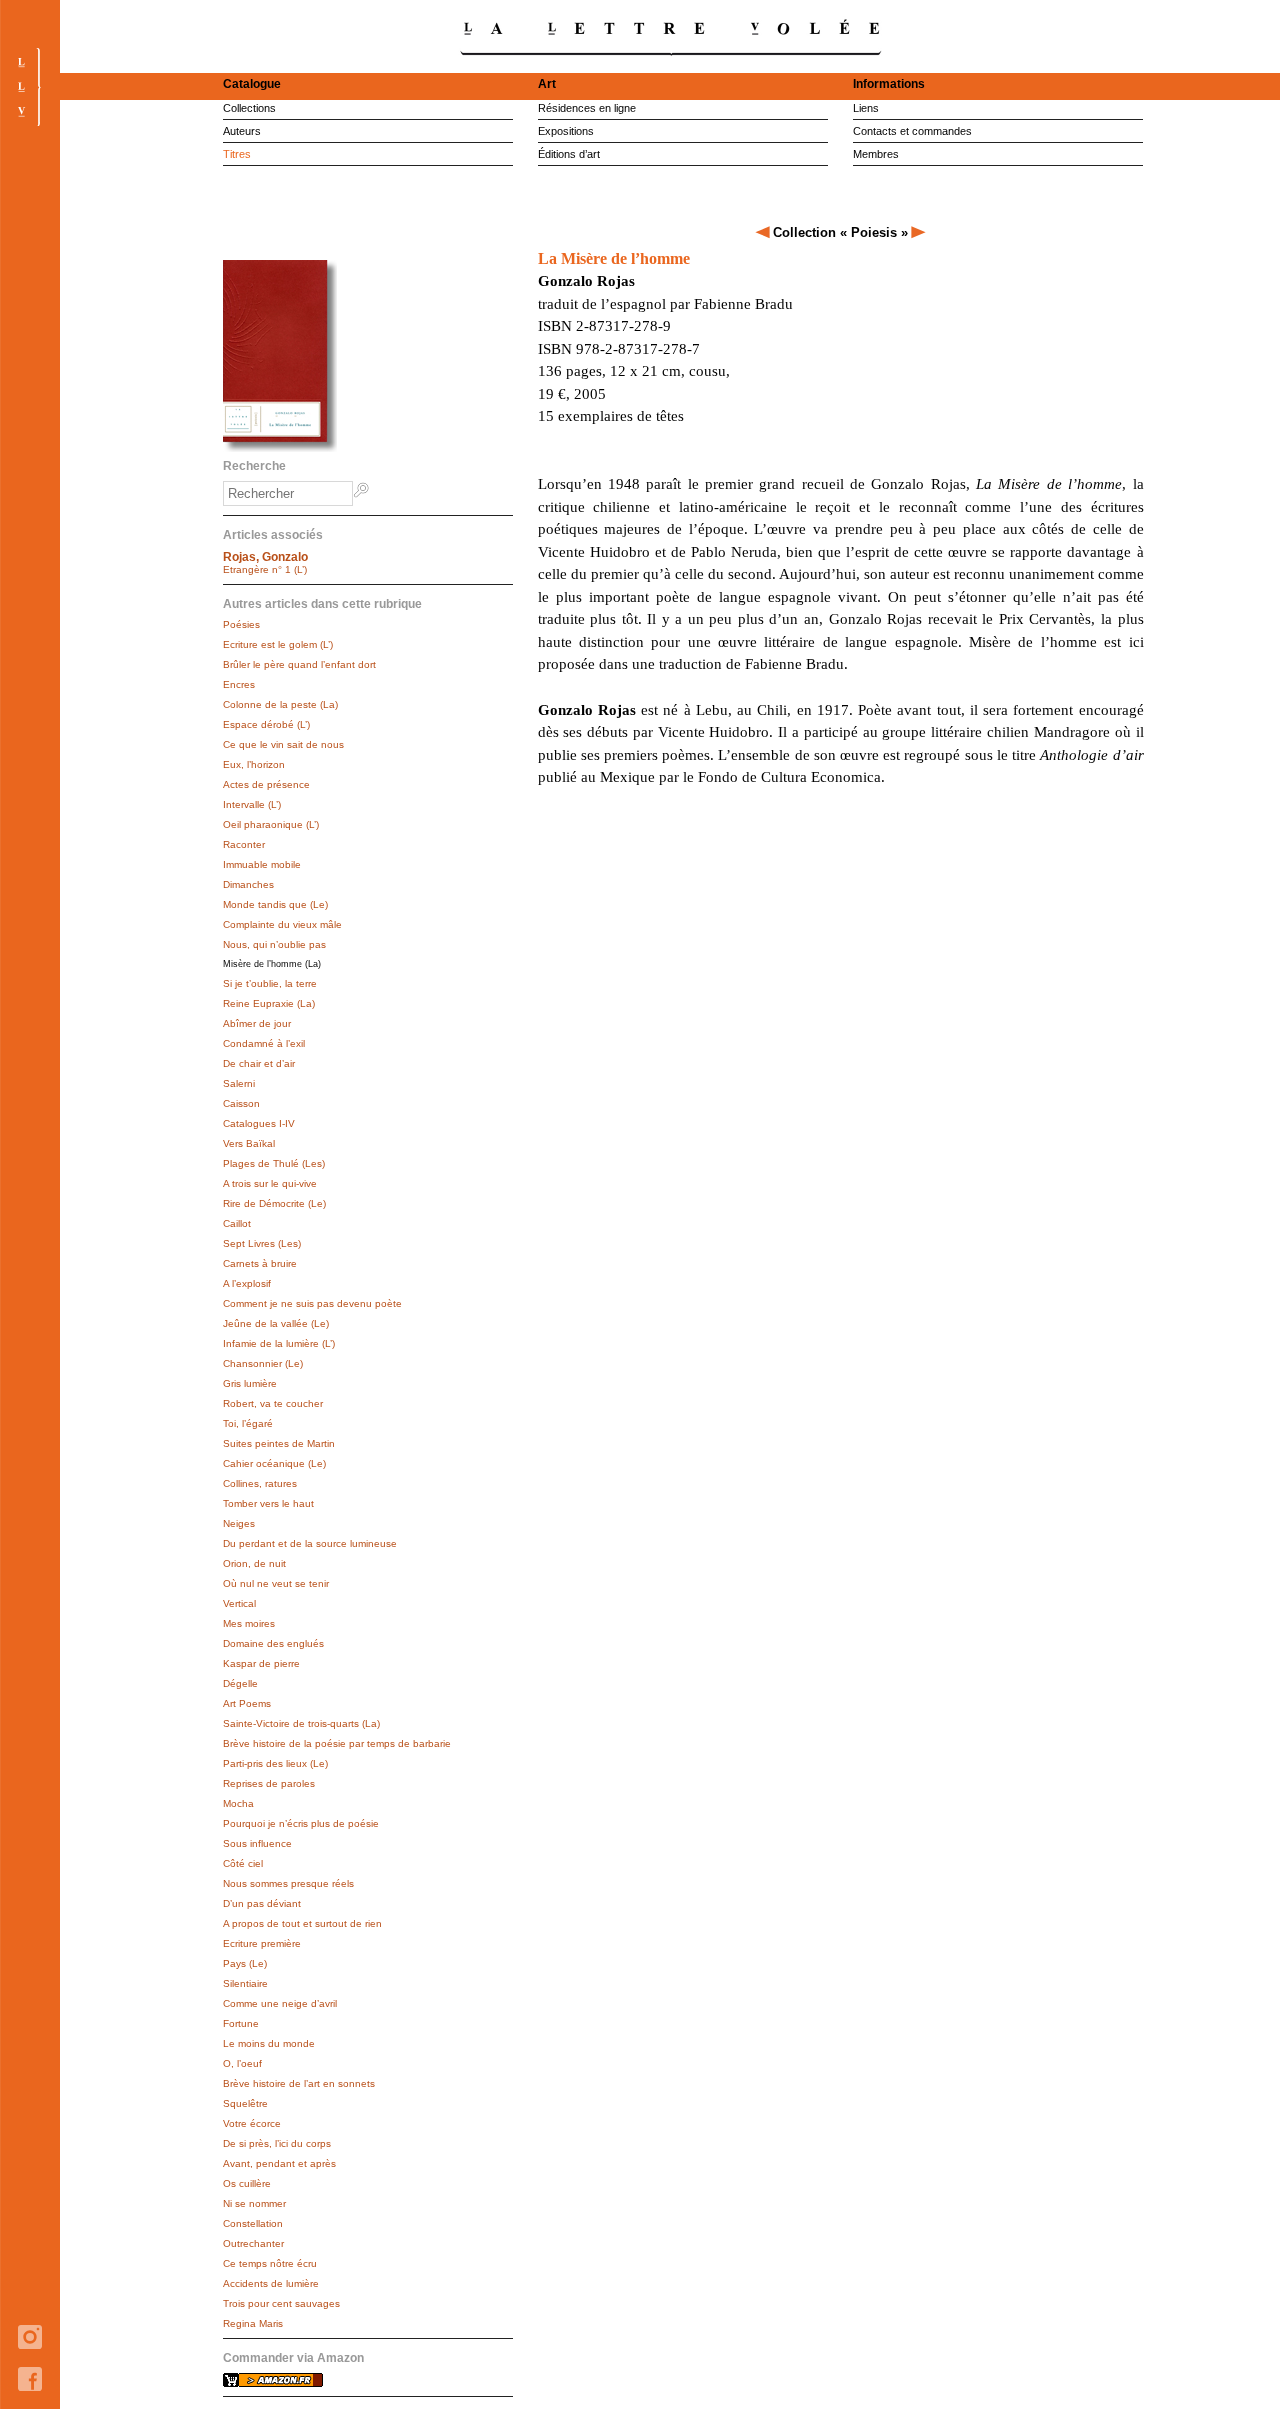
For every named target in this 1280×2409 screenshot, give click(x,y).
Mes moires (249, 1623)
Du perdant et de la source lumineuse (310, 1543)
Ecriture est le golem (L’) (278, 644)
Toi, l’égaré (248, 1423)
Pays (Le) (245, 1963)
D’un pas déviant (262, 1903)
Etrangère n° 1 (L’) (265, 569)
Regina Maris (253, 2323)
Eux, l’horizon (254, 764)
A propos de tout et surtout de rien (302, 1923)
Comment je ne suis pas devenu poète (312, 1303)
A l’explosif (247, 1283)
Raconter (244, 844)
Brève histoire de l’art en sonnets (299, 2083)
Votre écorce (252, 2123)
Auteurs (242, 131)
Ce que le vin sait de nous (283, 744)
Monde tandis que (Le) (275, 904)
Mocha (238, 1803)
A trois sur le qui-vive (270, 1183)
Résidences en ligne (587, 108)
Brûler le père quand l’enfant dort (299, 664)
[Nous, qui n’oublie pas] (764, 233)
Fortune (241, 2023)
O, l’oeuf (242, 2063)
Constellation (253, 2223)
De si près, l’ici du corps (277, 2143)
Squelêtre (245, 2103)
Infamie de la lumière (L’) (279, 1343)
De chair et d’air (259, 1063)
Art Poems (247, 1703)
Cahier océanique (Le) (274, 1463)
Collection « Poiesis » (840, 232)
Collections (249, 108)
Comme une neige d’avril (280, 2003)
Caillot (237, 1223)
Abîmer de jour (257, 1023)
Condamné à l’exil (264, 1043)
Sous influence (257, 1843)
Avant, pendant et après (279, 2163)
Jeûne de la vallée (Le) (276, 1323)
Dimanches (248, 884)
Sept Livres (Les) (262, 1243)
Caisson (241, 1103)
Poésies (241, 624)
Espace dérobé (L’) (266, 724)
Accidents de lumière (271, 2283)
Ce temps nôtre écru (270, 2263)
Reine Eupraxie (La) (269, 1003)
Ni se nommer (254, 2203)
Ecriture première (262, 1943)
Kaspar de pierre (261, 1663)
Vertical (239, 1603)
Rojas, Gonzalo (265, 557)
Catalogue (252, 84)
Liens (866, 108)
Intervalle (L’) (252, 804)
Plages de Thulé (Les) (274, 1163)
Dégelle (240, 1683)
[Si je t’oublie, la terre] (918, 233)
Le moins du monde (269, 2043)
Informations (889, 84)
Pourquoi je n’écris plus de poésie (301, 1823)
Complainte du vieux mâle (282, 924)
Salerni (239, 1083)
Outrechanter (253, 2243)
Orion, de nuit (254, 1563)
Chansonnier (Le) (263, 1363)
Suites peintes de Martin (279, 1443)
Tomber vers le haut (268, 1503)
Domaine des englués (273, 1643)
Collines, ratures (260, 1483)
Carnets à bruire (260, 1263)
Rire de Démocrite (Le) (274, 1203)
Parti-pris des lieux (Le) (275, 1763)
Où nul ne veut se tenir (276, 1583)
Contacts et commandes (912, 131)
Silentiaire (245, 1983)
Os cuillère (247, 2183)
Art (547, 84)
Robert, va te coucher (273, 1403)
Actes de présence (266, 784)
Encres (239, 684)
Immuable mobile (262, 864)
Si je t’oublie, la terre (270, 983)
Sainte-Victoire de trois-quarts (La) (301, 1723)
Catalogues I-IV (259, 1123)
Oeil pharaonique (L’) (271, 824)
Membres (876, 154)
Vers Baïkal (249, 1143)
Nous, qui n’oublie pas (274, 944)
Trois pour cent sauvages (281, 2303)
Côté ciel (243, 1863)
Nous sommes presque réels (288, 1883)
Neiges (239, 1523)
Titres (237, 154)
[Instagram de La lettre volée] (30, 2363)
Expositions (566, 131)
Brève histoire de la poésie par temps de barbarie (337, 1743)
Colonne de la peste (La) (280, 704)
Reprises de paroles (269, 1783)
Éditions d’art (569, 154)
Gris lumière (250, 1383)
